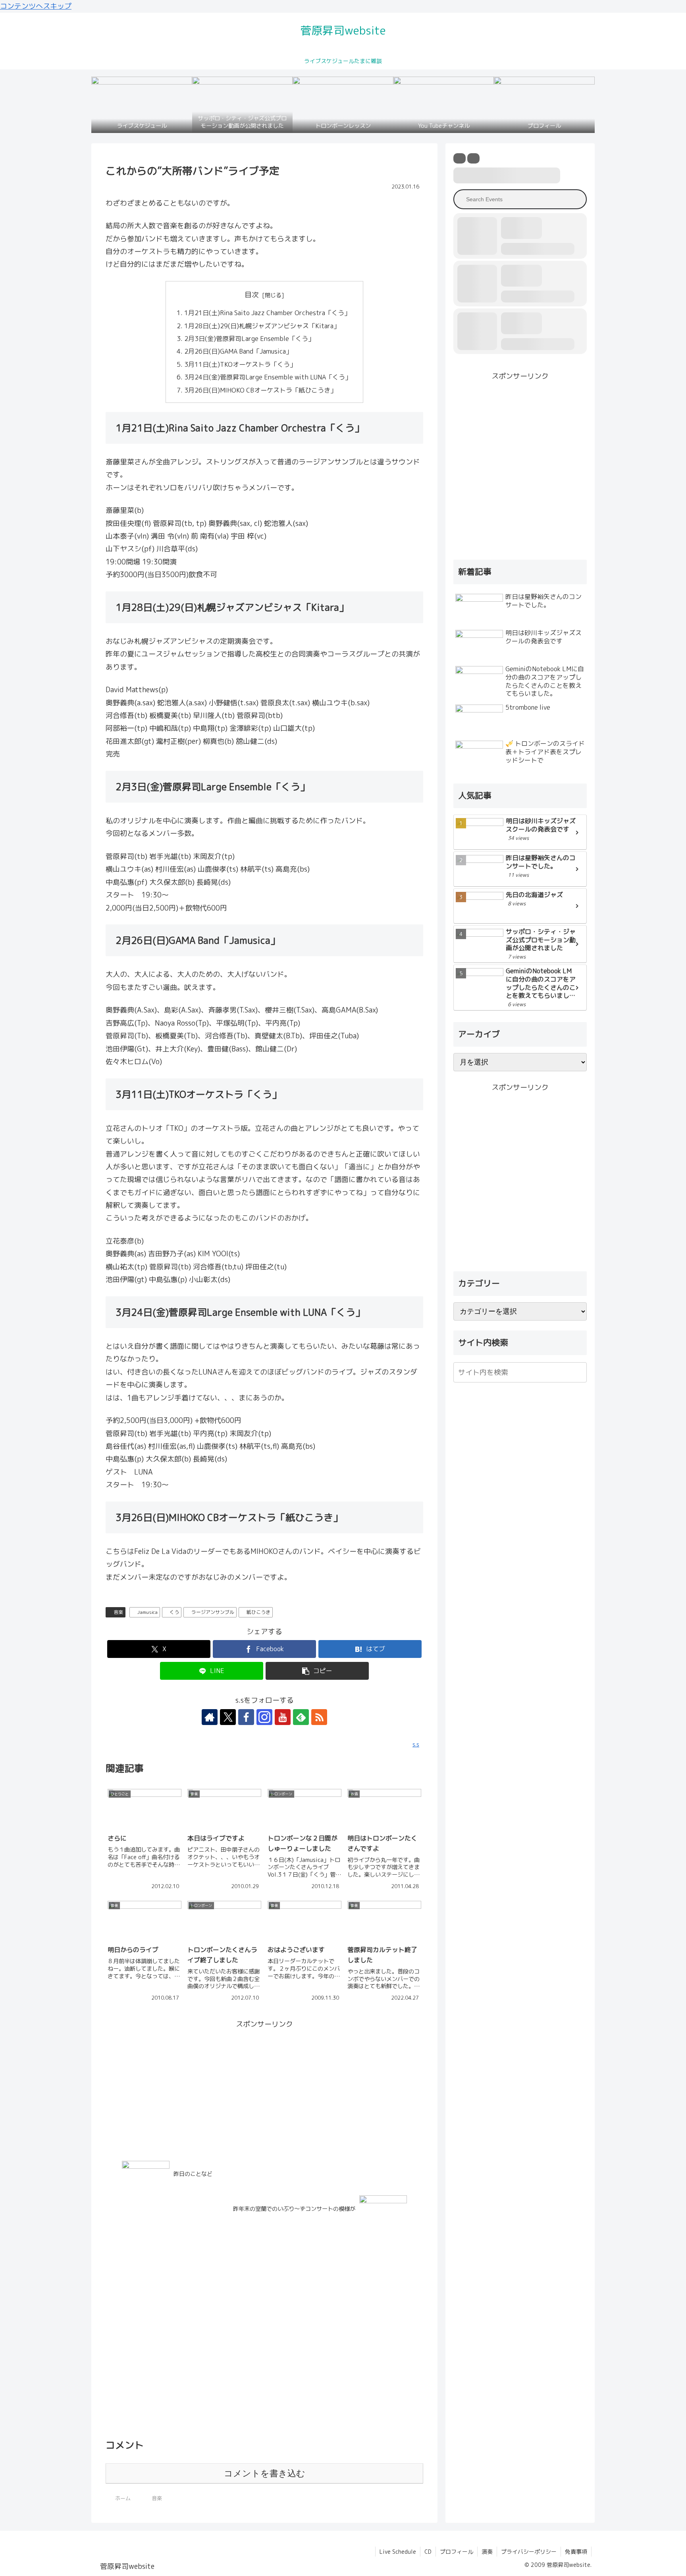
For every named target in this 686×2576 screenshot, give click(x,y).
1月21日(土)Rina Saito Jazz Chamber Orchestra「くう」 (267, 313)
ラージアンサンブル (213, 1612)
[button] (317, 1671)
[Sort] (473, 158)
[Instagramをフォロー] (264, 1717)
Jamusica (147, 1612)
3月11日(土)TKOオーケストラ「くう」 (240, 364)
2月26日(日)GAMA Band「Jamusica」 (241, 351)
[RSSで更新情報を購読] (319, 1717)
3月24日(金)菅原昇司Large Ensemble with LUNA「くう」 (268, 377)
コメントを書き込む (265, 2473)
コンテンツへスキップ (36, 6)
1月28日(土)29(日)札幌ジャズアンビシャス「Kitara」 (262, 326)
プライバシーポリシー (529, 2552)
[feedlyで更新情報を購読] (301, 1717)
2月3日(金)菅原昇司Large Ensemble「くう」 (249, 339)
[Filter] (460, 158)
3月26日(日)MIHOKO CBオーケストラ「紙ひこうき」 (260, 390)
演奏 (487, 2552)
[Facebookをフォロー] (246, 1717)
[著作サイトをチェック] (210, 1717)
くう (174, 1612)
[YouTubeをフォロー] (283, 1717)
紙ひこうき (258, 1612)
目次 (252, 295)
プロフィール (457, 2552)
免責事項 (576, 2552)
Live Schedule (398, 2552)
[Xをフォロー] (228, 1717)
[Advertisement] (264, 2086)
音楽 (118, 1612)
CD (428, 2552)
